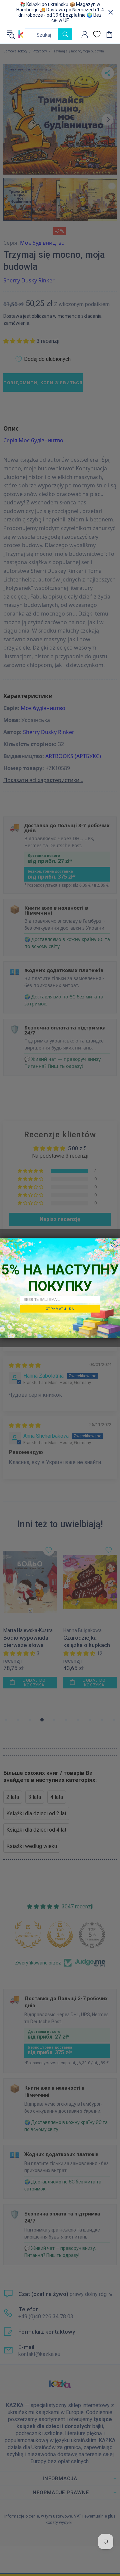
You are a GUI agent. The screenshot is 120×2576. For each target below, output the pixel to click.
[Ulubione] (97, 34)
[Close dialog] (114, 1244)
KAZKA (21, 34)
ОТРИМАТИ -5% (60, 1308)
